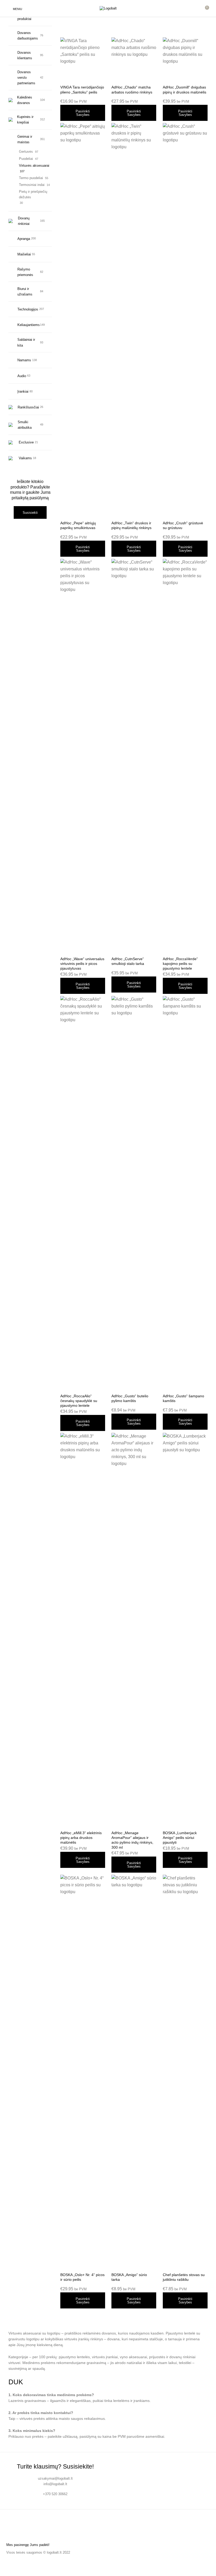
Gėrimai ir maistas (25, 139)
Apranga (24, 239)
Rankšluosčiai (28, 407)
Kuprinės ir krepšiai (25, 120)
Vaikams (25, 458)
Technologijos (28, 309)
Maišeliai (24, 254)
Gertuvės (26, 152)
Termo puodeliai (31, 178)
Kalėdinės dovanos (25, 100)
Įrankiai (23, 391)
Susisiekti (30, 513)
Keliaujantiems (28, 325)
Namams (24, 360)
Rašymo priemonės (25, 272)
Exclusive (26, 442)
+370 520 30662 (55, 2494)
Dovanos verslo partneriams (26, 78)
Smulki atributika (25, 425)
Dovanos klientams (25, 55)
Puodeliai (26, 159)
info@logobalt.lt (55, 2484)
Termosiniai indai (32, 185)
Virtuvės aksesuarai (34, 166)
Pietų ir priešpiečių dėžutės (33, 194)
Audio (22, 376)
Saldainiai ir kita (26, 342)
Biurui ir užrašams (25, 292)
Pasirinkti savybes (83, 113)
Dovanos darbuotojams (28, 36)
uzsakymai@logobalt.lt (55, 2478)
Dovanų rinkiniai (24, 221)
